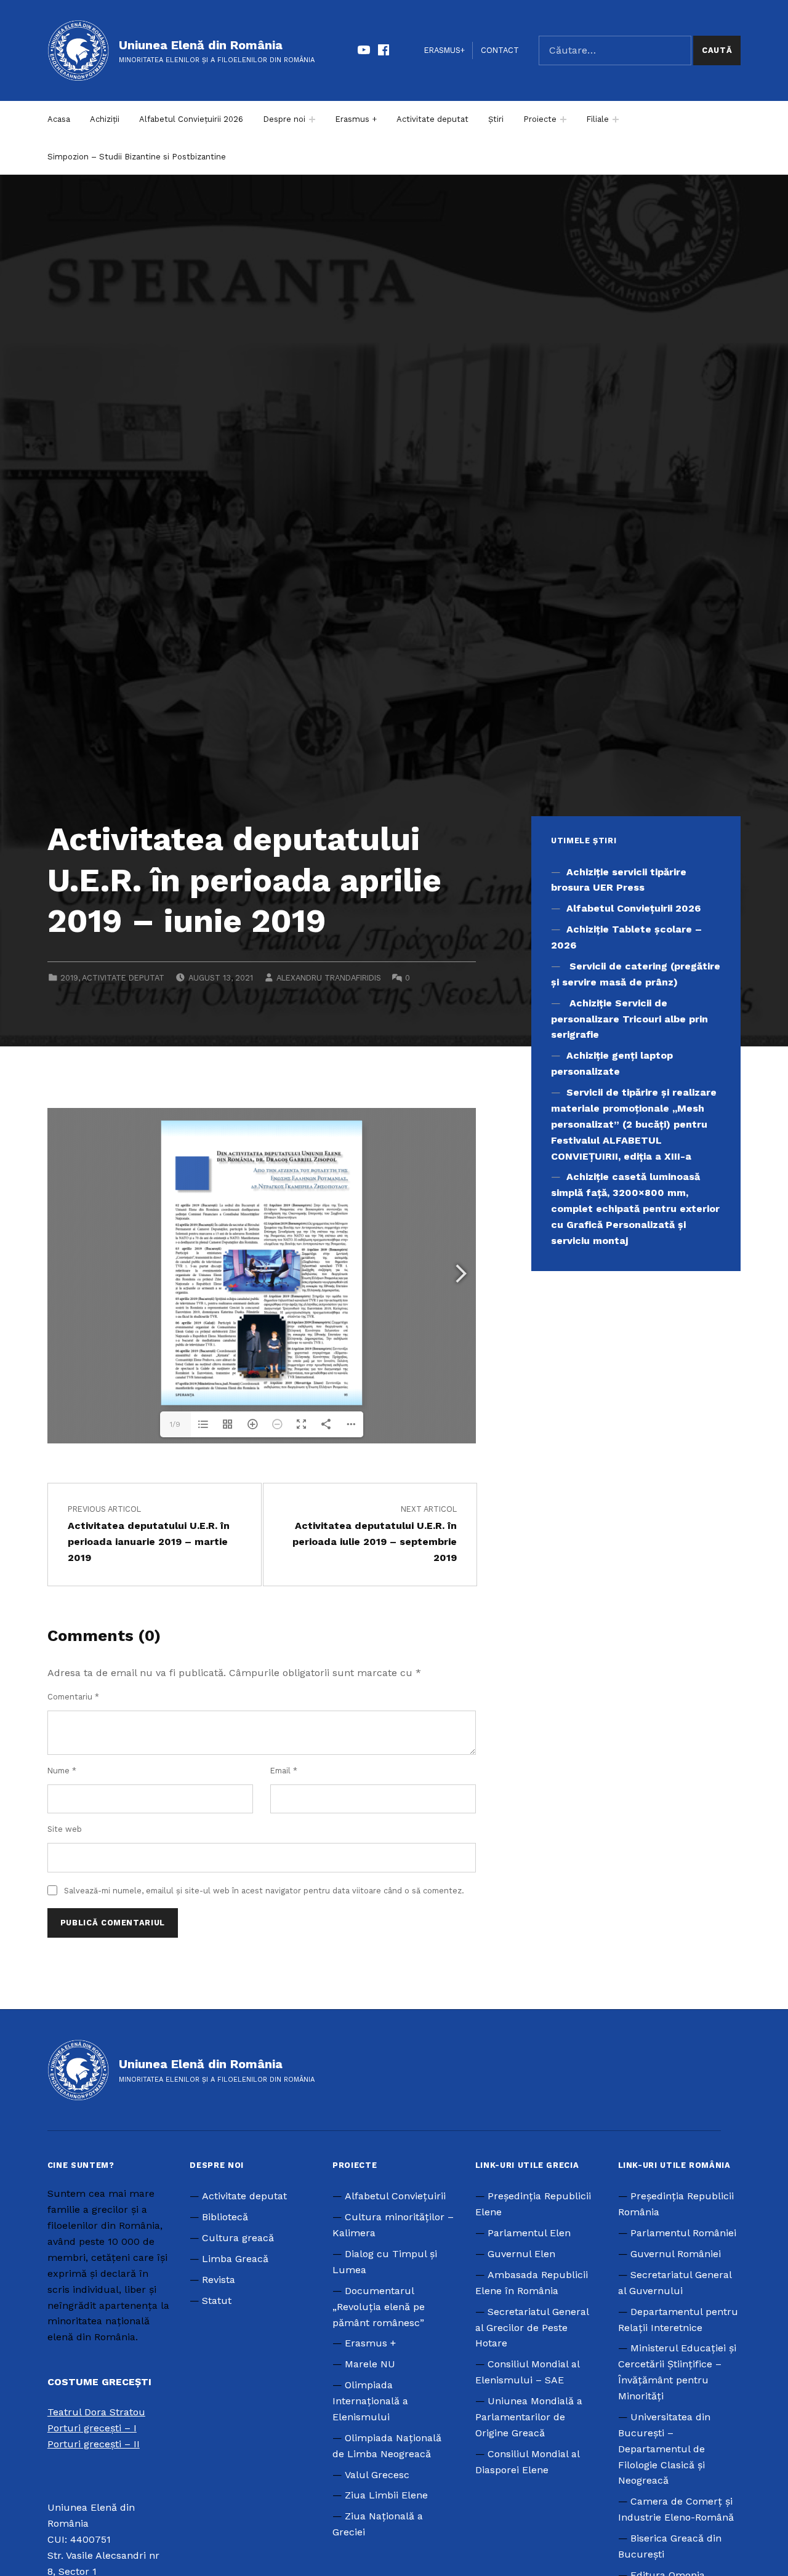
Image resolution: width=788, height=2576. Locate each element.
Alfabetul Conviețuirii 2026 (191, 119)
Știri (496, 119)
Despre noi (284, 119)
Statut (217, 2301)
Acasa (59, 119)
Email (284, 1771)
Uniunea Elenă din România (201, 45)
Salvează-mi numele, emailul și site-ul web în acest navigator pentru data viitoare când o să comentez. (264, 1891)
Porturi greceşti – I (92, 2428)
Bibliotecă (225, 2217)
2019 (69, 978)
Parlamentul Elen (529, 2233)
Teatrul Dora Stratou (96, 2412)
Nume (62, 1771)
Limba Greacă (235, 2259)
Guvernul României (676, 2254)
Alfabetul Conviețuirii (395, 2196)
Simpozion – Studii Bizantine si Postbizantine (137, 157)
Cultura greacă (238, 2238)
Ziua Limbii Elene (386, 2495)
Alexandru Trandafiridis (329, 978)
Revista (219, 2280)
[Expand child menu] (312, 119)
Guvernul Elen (521, 2254)
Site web (65, 1829)
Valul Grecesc (377, 2475)
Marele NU (370, 2364)
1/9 (175, 1424)
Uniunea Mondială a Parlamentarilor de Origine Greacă (529, 2417)
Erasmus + (356, 119)
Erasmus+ (444, 50)
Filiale (597, 119)
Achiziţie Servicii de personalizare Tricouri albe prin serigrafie (629, 1019)
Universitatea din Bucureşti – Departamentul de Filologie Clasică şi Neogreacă (664, 2449)
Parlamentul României (683, 2233)
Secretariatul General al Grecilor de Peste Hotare (532, 2328)
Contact (500, 50)
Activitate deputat (432, 119)
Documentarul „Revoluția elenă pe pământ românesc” (379, 2307)
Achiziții (105, 119)
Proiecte (540, 119)
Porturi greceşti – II (94, 2444)
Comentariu (73, 1697)
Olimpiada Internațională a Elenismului (370, 2401)
